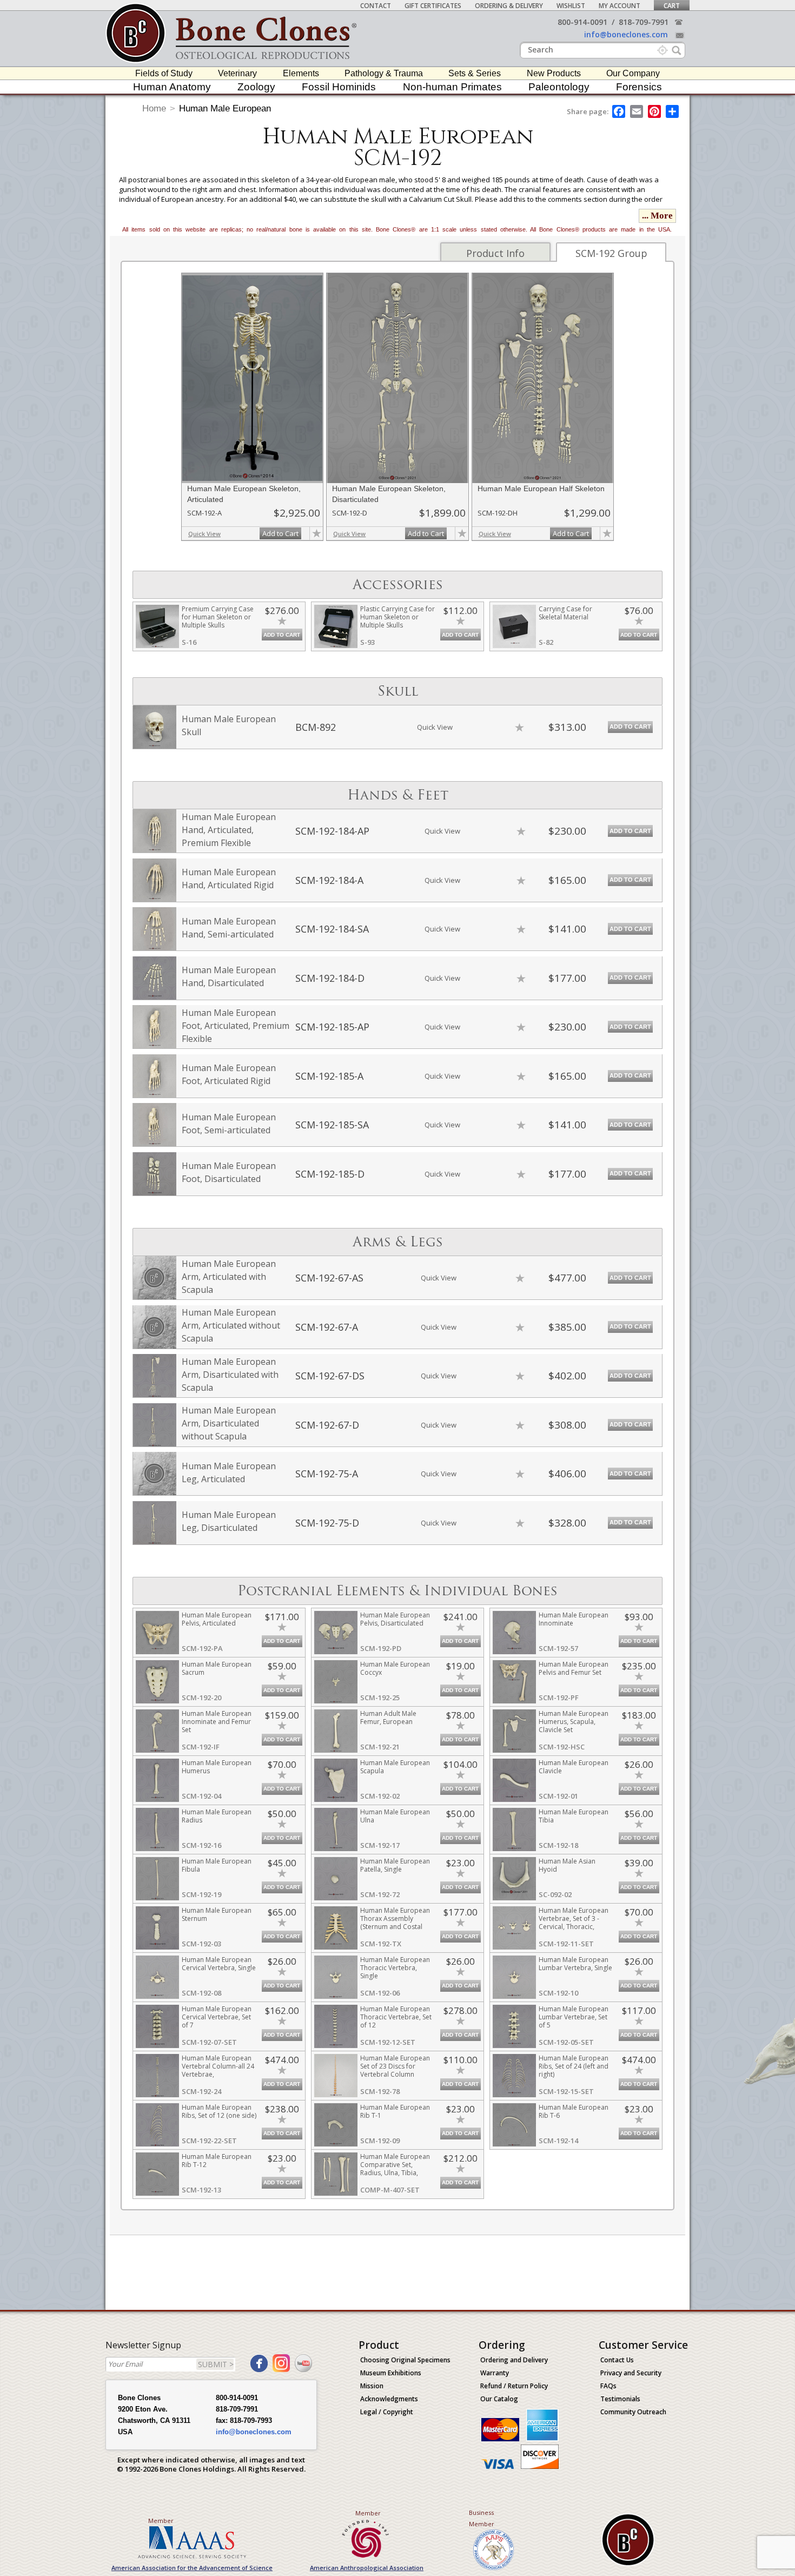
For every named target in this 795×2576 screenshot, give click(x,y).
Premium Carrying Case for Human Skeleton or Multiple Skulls (218, 617)
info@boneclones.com (626, 34)
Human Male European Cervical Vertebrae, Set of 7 (217, 2017)
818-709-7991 (644, 22)
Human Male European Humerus (217, 1767)
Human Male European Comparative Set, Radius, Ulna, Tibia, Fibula (395, 2169)
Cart (672, 6)
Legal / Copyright (387, 2412)
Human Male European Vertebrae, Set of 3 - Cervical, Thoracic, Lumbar (574, 1923)
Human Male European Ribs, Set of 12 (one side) (219, 2111)
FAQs (608, 2386)
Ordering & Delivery (509, 6)
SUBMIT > (216, 2364)
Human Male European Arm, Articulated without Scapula (231, 1325)
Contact (376, 6)
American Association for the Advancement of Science (192, 2568)
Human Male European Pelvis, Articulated (217, 1619)
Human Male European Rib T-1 (395, 2111)
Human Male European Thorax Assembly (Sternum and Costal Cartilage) (395, 1923)
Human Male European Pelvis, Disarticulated (395, 1619)
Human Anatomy (172, 87)
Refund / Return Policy (514, 2386)
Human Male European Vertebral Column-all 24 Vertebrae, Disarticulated (218, 2070)
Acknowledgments (389, 2399)
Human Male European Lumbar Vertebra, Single (575, 1964)
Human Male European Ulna (395, 1816)
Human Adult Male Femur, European (388, 1718)
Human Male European (225, 108)
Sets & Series (475, 73)
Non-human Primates (452, 87)
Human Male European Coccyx (395, 1668)
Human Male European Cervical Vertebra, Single (219, 1964)
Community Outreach (633, 2412)
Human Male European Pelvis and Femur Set (574, 1668)
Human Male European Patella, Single (395, 1865)
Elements (301, 73)
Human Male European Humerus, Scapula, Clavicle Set (574, 1722)
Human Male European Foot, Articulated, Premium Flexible (236, 1026)
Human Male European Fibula (217, 1865)
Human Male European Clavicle (574, 1767)
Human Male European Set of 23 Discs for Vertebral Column (395, 2066)
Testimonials (620, 2399)
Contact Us (617, 2360)
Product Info (495, 253)
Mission (372, 2386)
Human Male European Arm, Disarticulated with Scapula (230, 1375)
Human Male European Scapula (395, 1767)
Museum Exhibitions (391, 2373)
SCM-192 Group (611, 253)
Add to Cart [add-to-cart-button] (280, 533)
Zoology (256, 87)
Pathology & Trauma (384, 73)
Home (154, 108)
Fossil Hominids (339, 87)
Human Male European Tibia (574, 1816)
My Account (620, 6)
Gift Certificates (433, 6)
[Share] (673, 111)
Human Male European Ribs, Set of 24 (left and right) (574, 2066)
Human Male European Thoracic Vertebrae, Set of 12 (396, 2017)
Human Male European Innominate (574, 1619)
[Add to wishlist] (316, 533)
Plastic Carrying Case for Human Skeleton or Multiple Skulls (398, 617)
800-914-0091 (582, 22)
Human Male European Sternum (217, 1914)
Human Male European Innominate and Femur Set (217, 1722)
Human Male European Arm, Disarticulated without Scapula (229, 1423)
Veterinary (237, 73)
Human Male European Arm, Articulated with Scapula (229, 1277)
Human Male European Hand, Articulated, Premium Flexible (229, 830)
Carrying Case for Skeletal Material (565, 613)
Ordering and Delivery (514, 2360)
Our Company (633, 73)
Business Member (482, 2518)
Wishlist (571, 6)
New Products (554, 73)
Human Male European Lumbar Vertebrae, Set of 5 (574, 2017)
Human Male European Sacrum (217, 1668)
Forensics (639, 87)
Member (161, 2521)
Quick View (204, 534)
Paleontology (559, 87)
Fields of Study (164, 73)
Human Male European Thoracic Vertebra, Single (395, 1968)
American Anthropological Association (367, 2568)
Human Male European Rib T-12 (217, 2161)
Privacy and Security (631, 2373)
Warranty (495, 2373)
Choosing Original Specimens (405, 2360)
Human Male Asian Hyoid (567, 1865)
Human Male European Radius (217, 1816)
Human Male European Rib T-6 (574, 2111)
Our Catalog (499, 2399)
